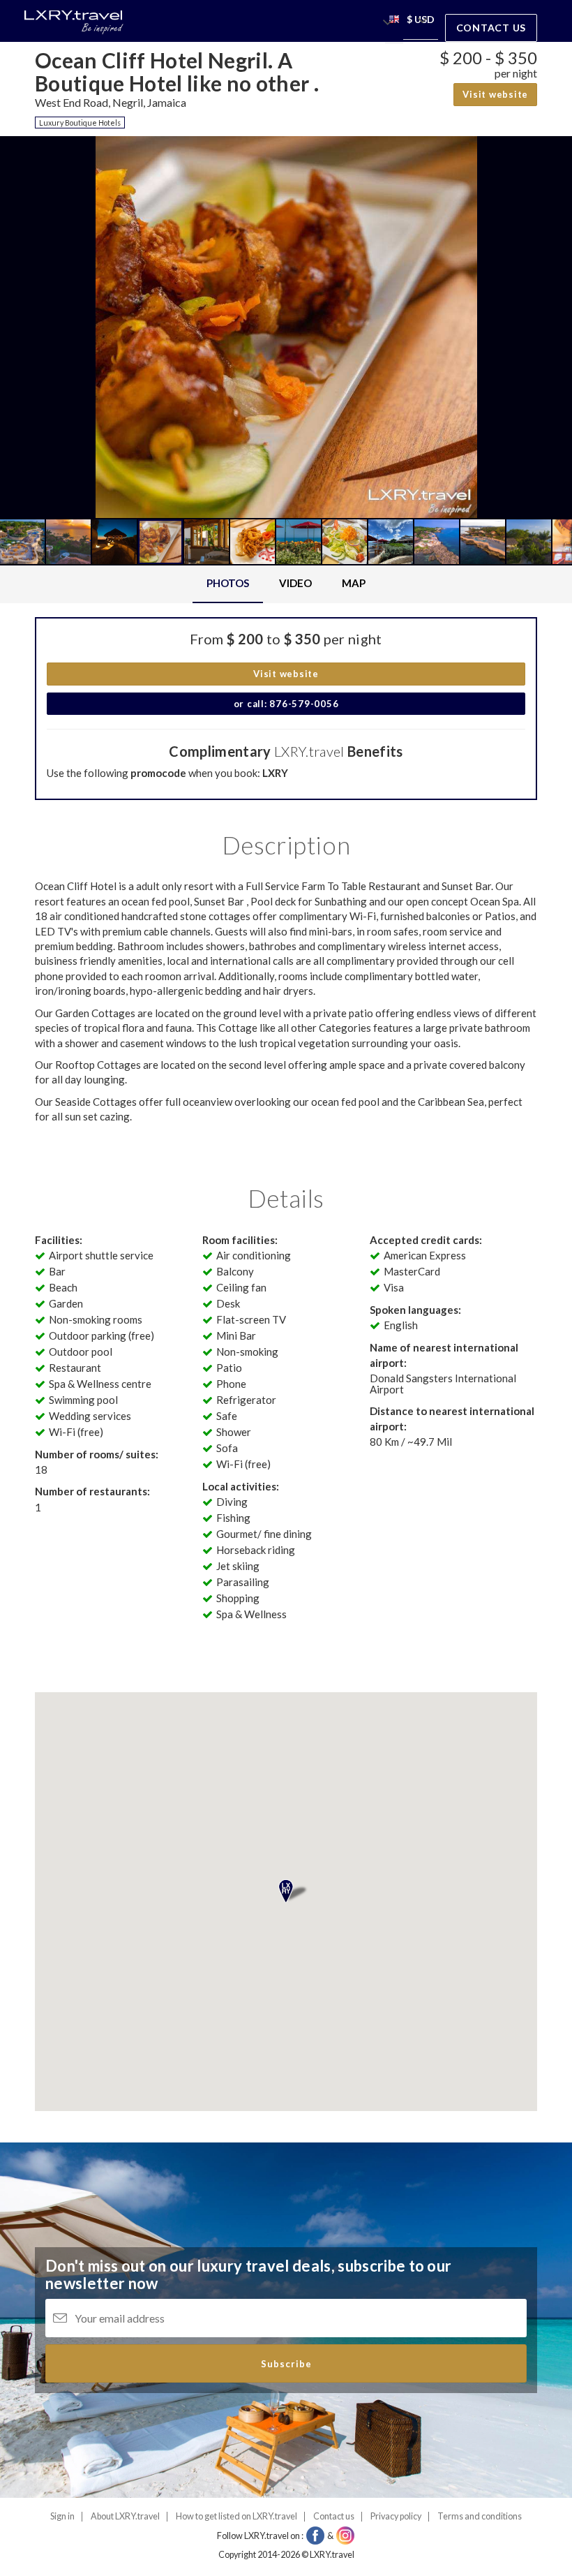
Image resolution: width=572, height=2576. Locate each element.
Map (354, 583)
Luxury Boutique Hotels (80, 123)
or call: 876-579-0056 (286, 704)
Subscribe (286, 2364)
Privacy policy (396, 2516)
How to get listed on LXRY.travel (236, 2516)
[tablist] (286, 584)
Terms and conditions (480, 2516)
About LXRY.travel (125, 2516)
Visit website (495, 94)
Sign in (62, 2516)
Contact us (491, 28)
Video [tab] (295, 583)
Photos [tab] (228, 583)
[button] (394, 21)
